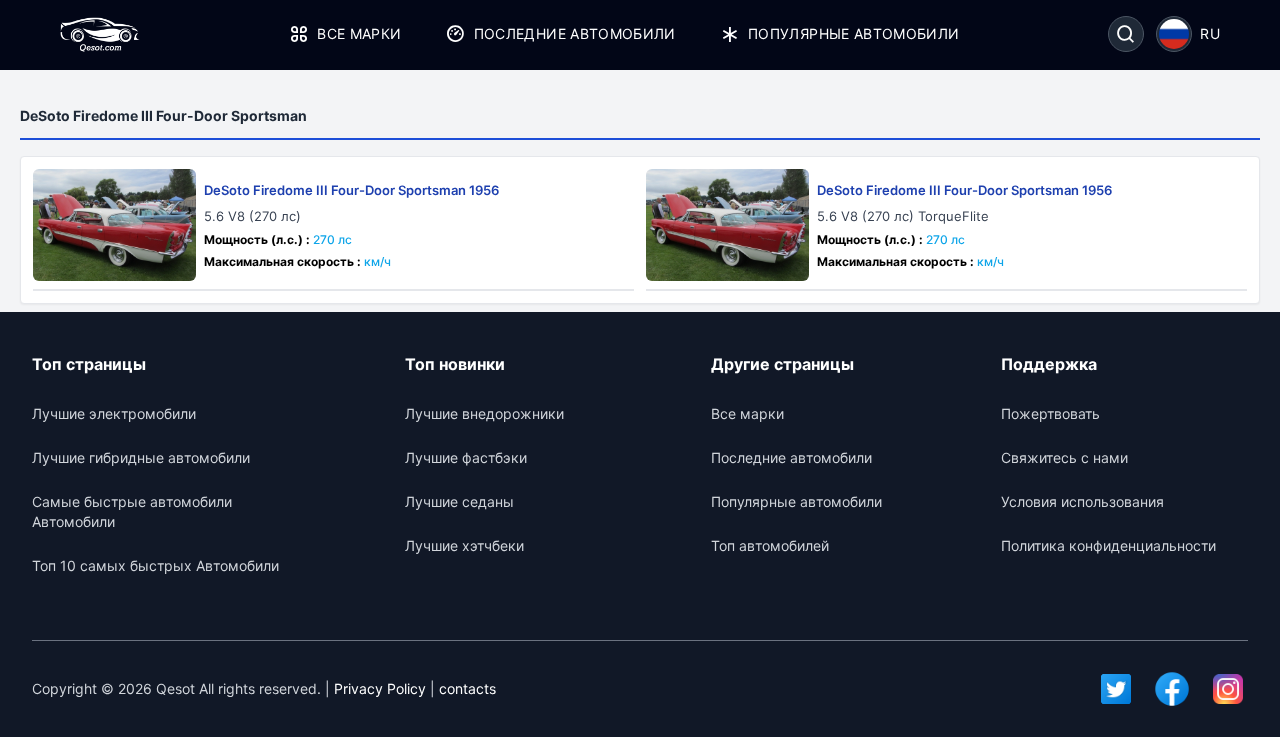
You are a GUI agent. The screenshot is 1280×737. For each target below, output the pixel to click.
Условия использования (1082, 501)
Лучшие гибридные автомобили (141, 457)
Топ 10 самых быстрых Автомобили (155, 565)
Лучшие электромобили (114, 413)
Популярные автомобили (853, 33)
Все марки (359, 33)
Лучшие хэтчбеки (464, 545)
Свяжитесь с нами (1064, 457)
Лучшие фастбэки (466, 457)
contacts (467, 688)
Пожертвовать (1050, 413)
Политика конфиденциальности (1108, 545)
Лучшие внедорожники (484, 413)
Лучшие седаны (459, 501)
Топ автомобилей (770, 545)
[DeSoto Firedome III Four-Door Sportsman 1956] (114, 225)
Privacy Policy (380, 688)
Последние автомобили (574, 33)
